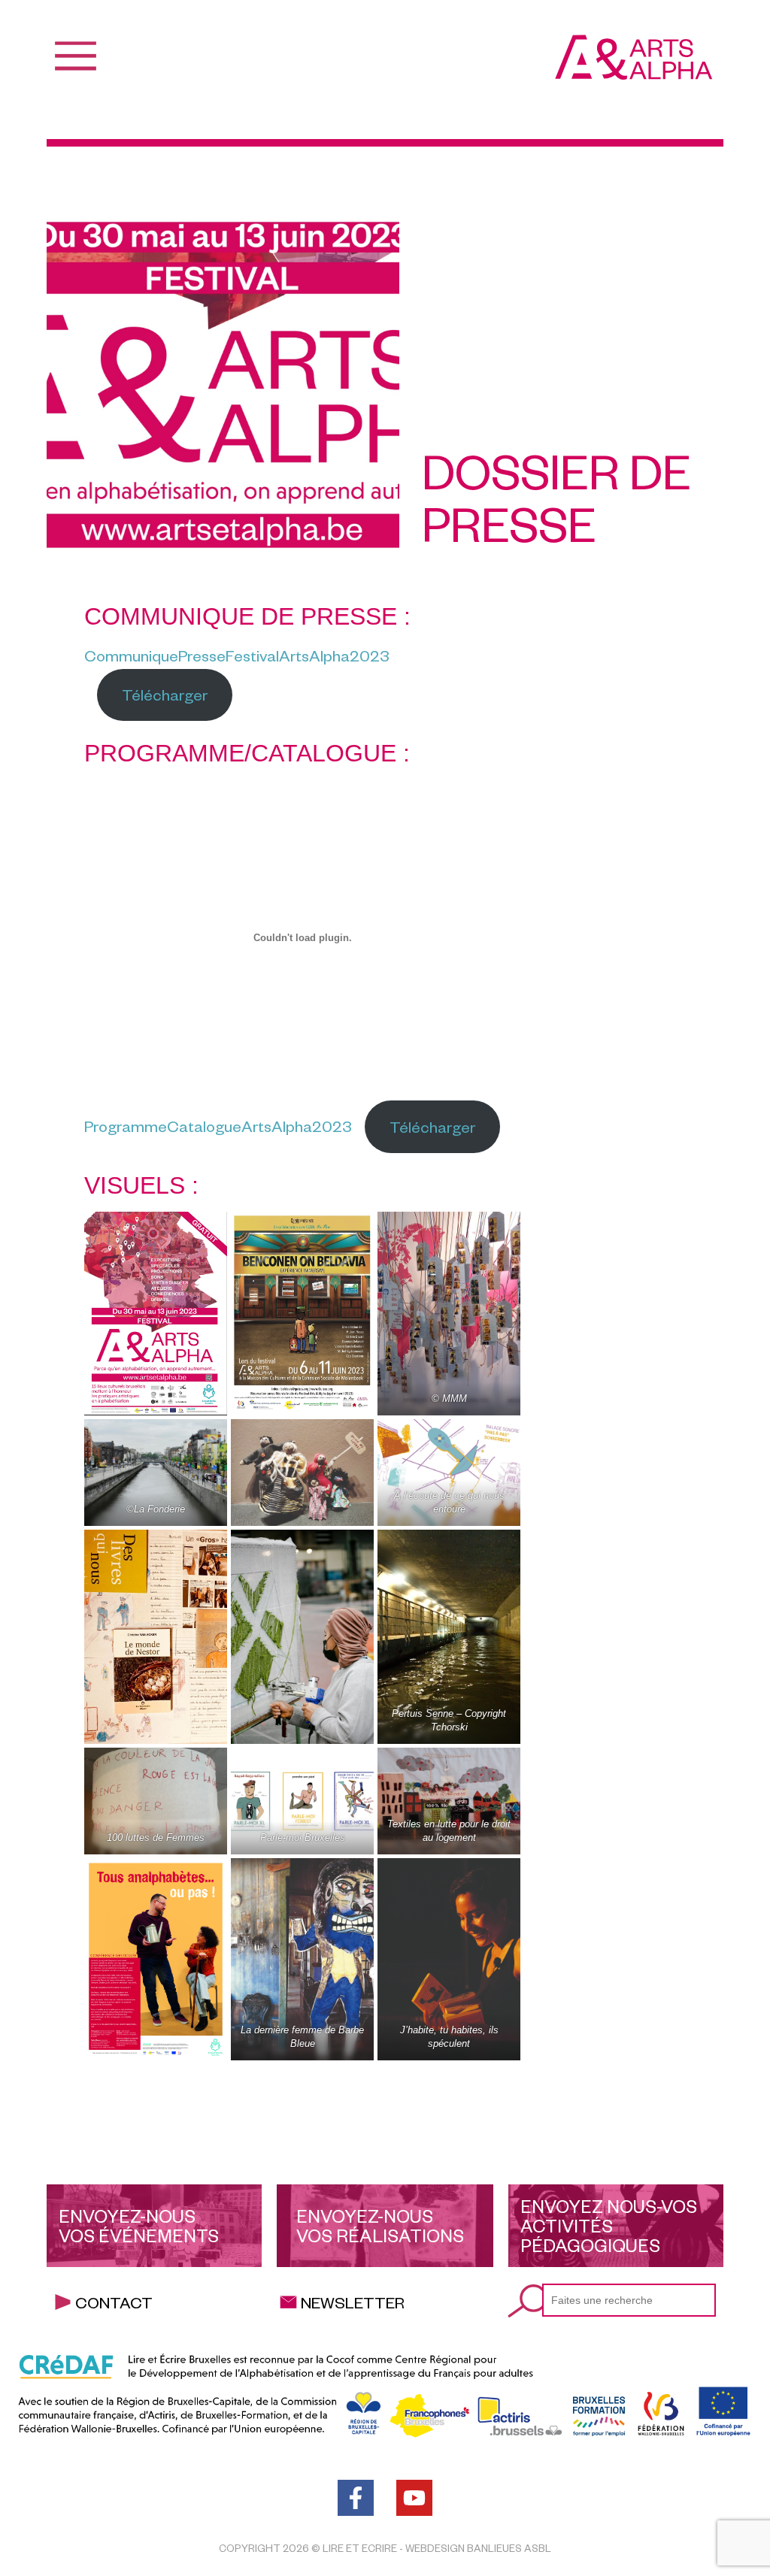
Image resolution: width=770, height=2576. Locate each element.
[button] (288, 2130)
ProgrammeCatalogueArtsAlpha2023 (218, 1126)
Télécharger (165, 694)
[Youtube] (414, 2498)
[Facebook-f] (356, 2498)
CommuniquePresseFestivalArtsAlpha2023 (237, 655)
